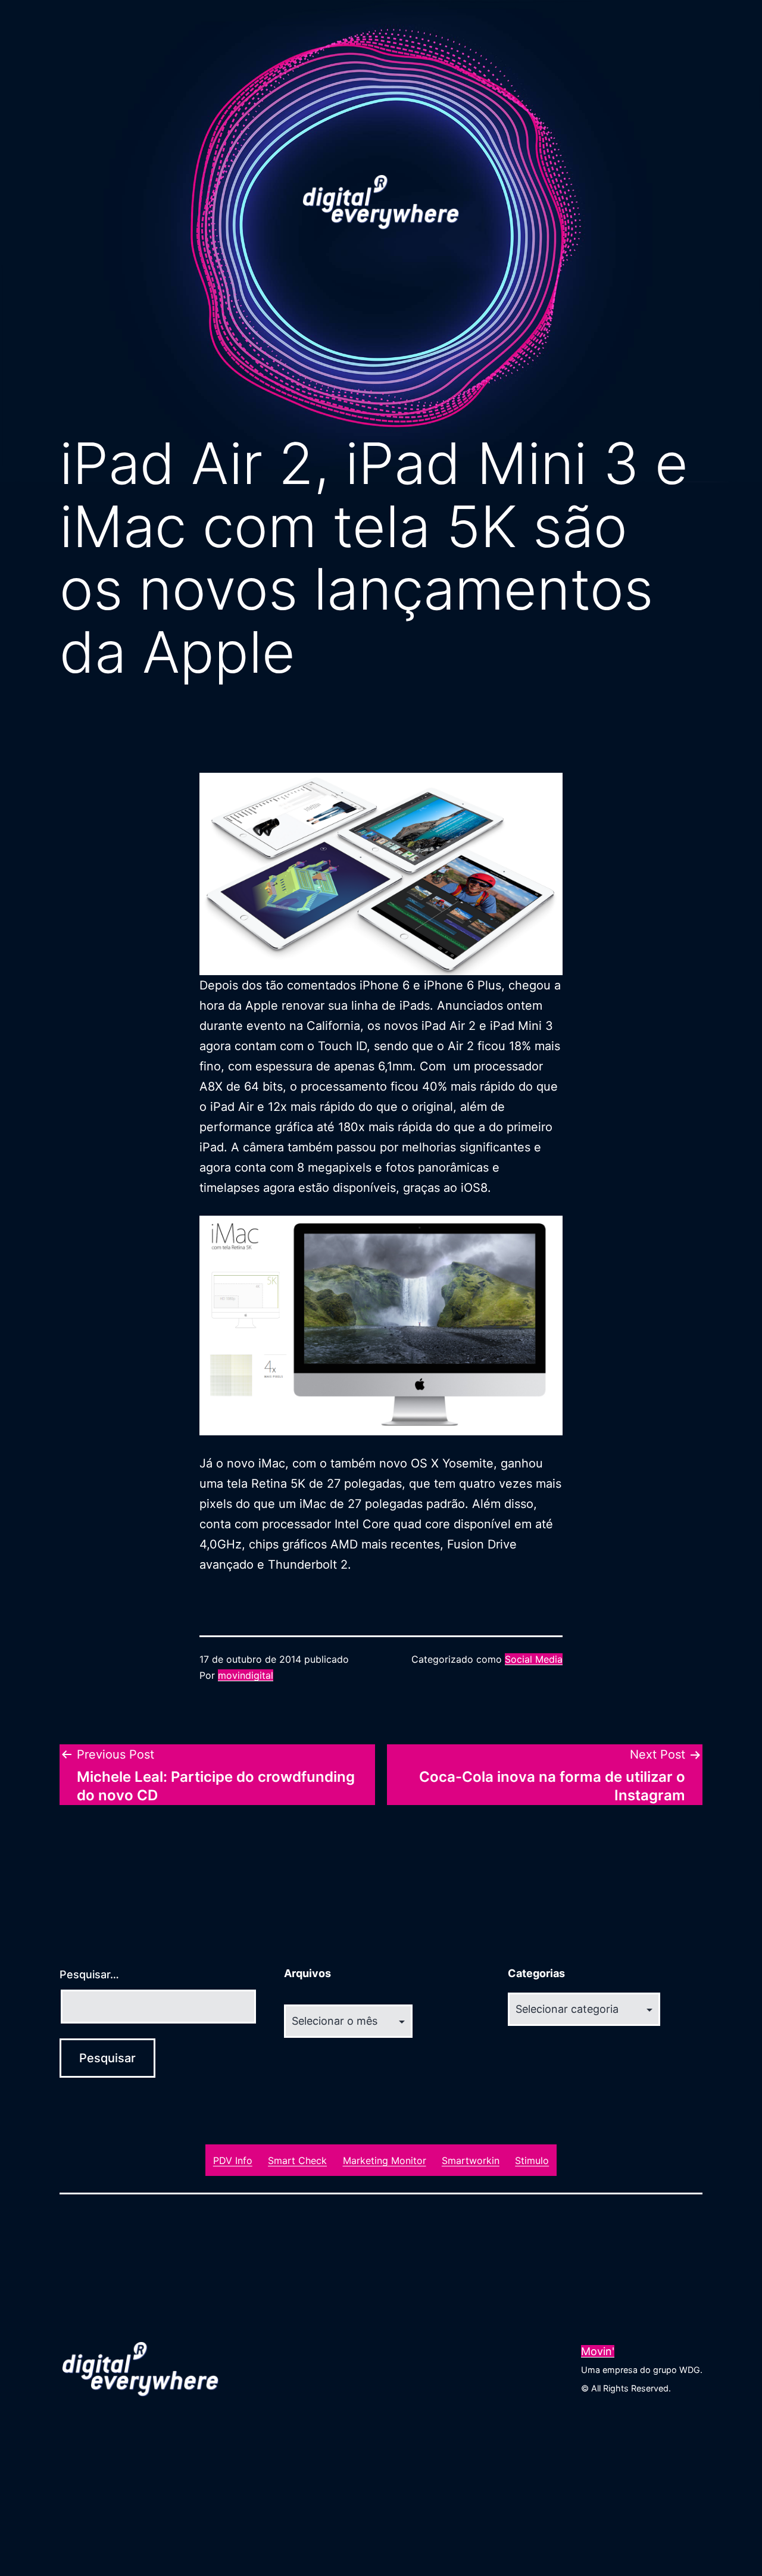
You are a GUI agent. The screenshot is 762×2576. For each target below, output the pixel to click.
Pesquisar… (89, 1974)
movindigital (246, 1675)
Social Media (534, 1659)
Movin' (598, 2351)
